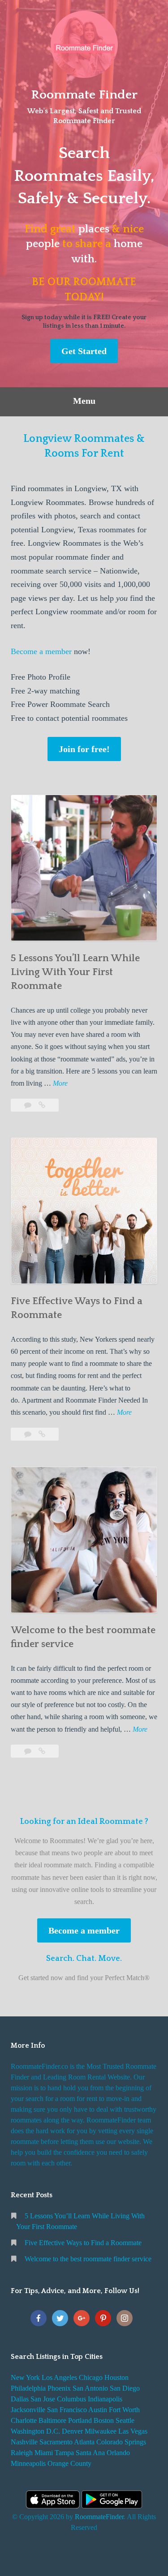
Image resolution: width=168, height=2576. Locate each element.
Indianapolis (105, 2399)
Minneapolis (28, 2463)
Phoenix (59, 2388)
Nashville (24, 2442)
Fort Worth (124, 2410)
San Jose (43, 2399)
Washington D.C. (35, 2431)
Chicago (91, 2377)
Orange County (69, 2463)
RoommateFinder (99, 2517)
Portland (80, 2420)
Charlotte (24, 2420)
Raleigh (22, 2453)
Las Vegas (133, 2431)
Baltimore (52, 2420)
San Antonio (90, 2388)
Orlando (118, 2453)
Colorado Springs (121, 2442)
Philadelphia (28, 2388)
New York (25, 2377)
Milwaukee (101, 2431)
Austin (98, 2410)
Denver (72, 2431)
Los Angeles (59, 2377)
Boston (104, 2420)
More (60, 1084)
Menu (84, 401)
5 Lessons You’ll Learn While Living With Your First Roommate (75, 972)
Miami (44, 2453)
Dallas (20, 2399)
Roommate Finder (84, 95)
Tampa (64, 2453)
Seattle (125, 2420)
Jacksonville (28, 2410)
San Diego (125, 2388)
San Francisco (67, 2410)
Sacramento (56, 2442)
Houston (116, 2377)
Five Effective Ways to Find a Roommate (83, 2243)
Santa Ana (90, 2453)
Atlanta (84, 2442)
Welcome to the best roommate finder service (88, 2259)
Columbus (71, 2399)
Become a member (41, 651)
